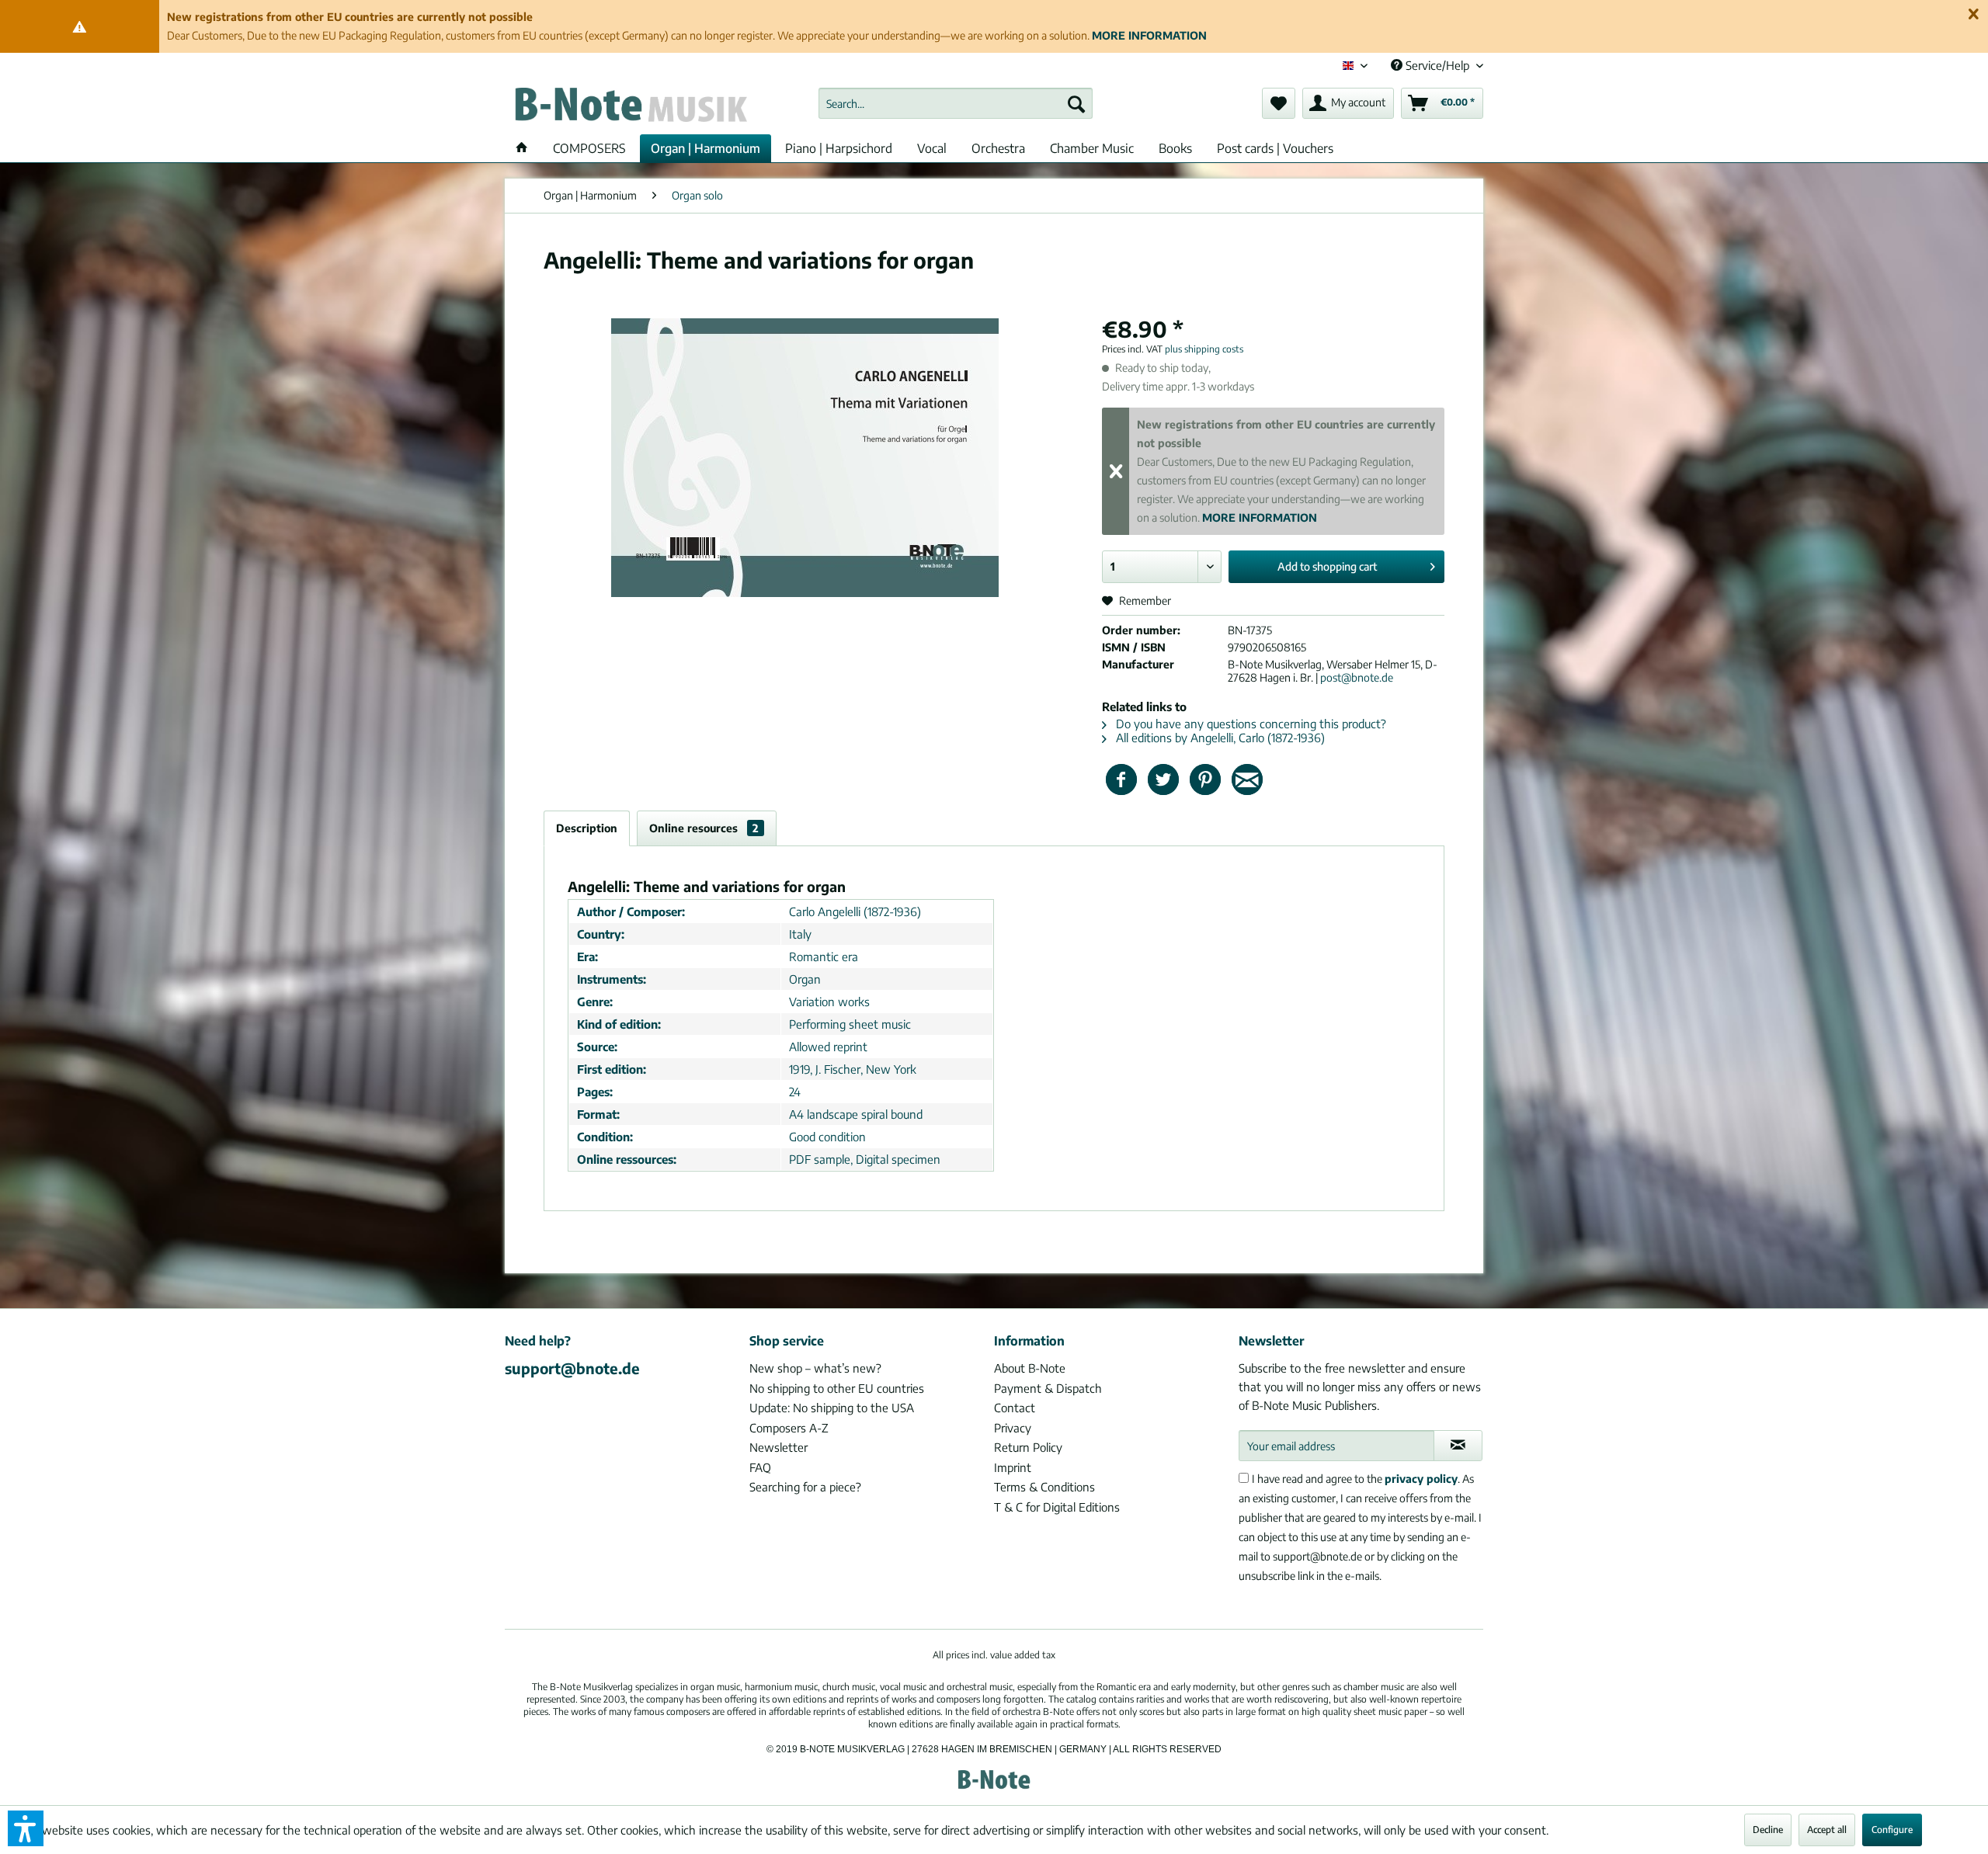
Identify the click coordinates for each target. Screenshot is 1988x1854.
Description (587, 828)
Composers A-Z (789, 1428)
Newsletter (779, 1447)
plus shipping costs (1204, 349)
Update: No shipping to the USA (832, 1408)
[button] (26, 1828)
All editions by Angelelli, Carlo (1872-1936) (1219, 738)
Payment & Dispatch (1048, 1388)
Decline (1768, 1830)
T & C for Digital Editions (1057, 1507)
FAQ (760, 1467)
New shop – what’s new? (815, 1368)
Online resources (704, 828)
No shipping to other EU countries (837, 1388)
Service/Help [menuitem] (1437, 65)
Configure (1892, 1830)
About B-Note (1030, 1368)
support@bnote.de (572, 1368)
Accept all (1827, 1830)
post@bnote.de (1357, 677)
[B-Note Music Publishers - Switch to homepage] (630, 107)
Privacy (1013, 1428)
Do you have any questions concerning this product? (1249, 724)
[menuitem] (956, 103)
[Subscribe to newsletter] (1458, 1446)
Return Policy (1028, 1447)
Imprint (1013, 1467)
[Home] (522, 148)
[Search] (1076, 103)
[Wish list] (1279, 103)
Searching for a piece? (805, 1487)
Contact (1015, 1408)
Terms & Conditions (1044, 1487)
